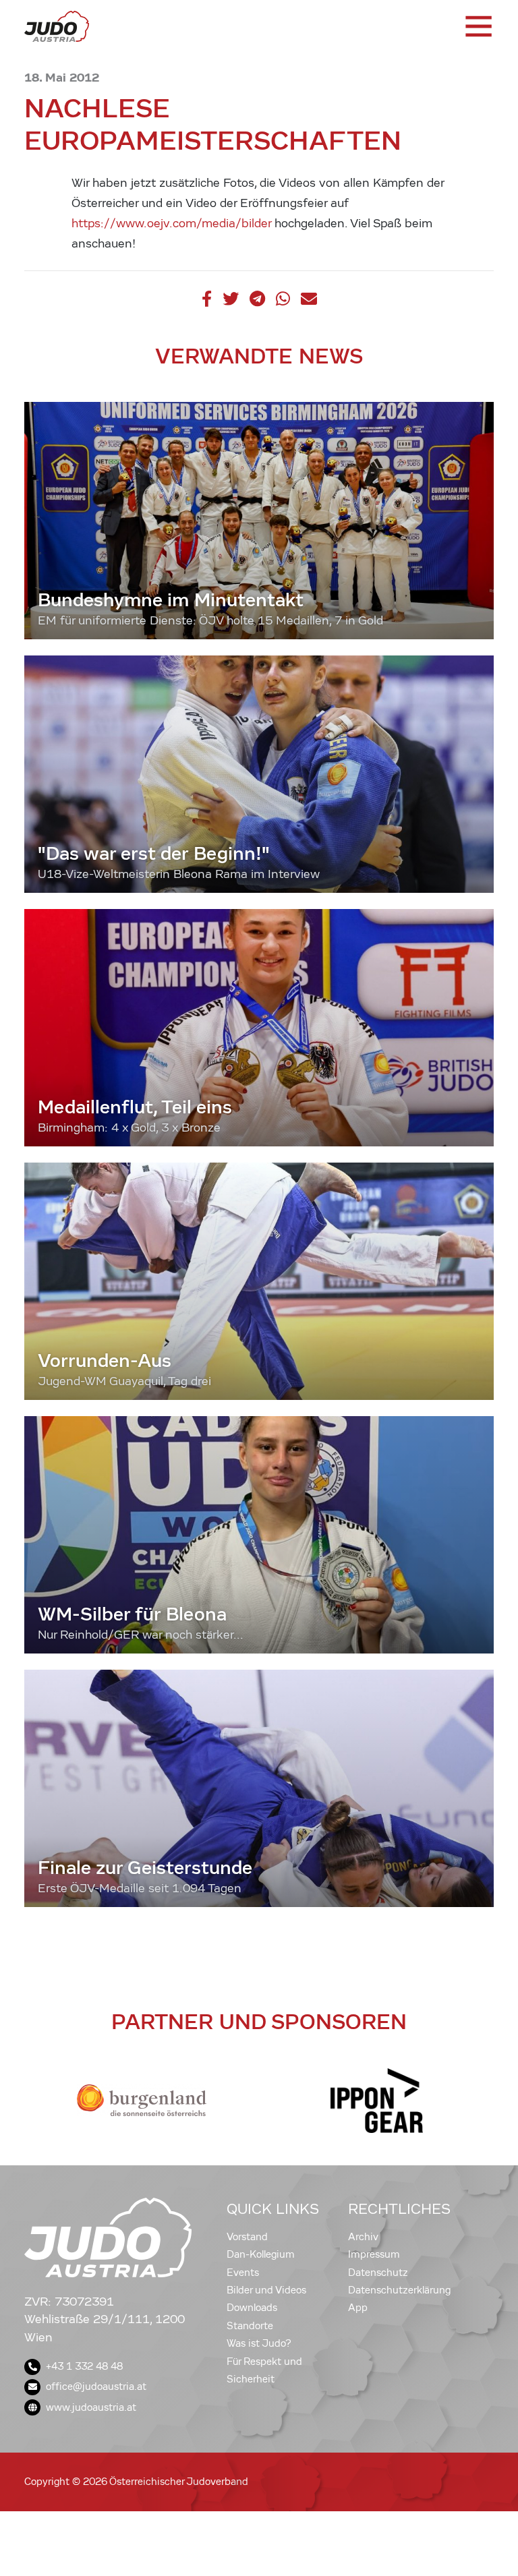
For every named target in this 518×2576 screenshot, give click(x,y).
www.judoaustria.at (91, 2407)
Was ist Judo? (259, 2343)
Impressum (374, 2254)
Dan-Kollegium (261, 2254)
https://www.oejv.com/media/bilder (171, 224)
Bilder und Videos (266, 2290)
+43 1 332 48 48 (84, 2366)
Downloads (252, 2308)
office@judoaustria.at (96, 2387)
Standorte (250, 2326)
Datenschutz (378, 2273)
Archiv (363, 2237)
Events (243, 2273)
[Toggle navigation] (478, 26)
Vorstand (247, 2237)
